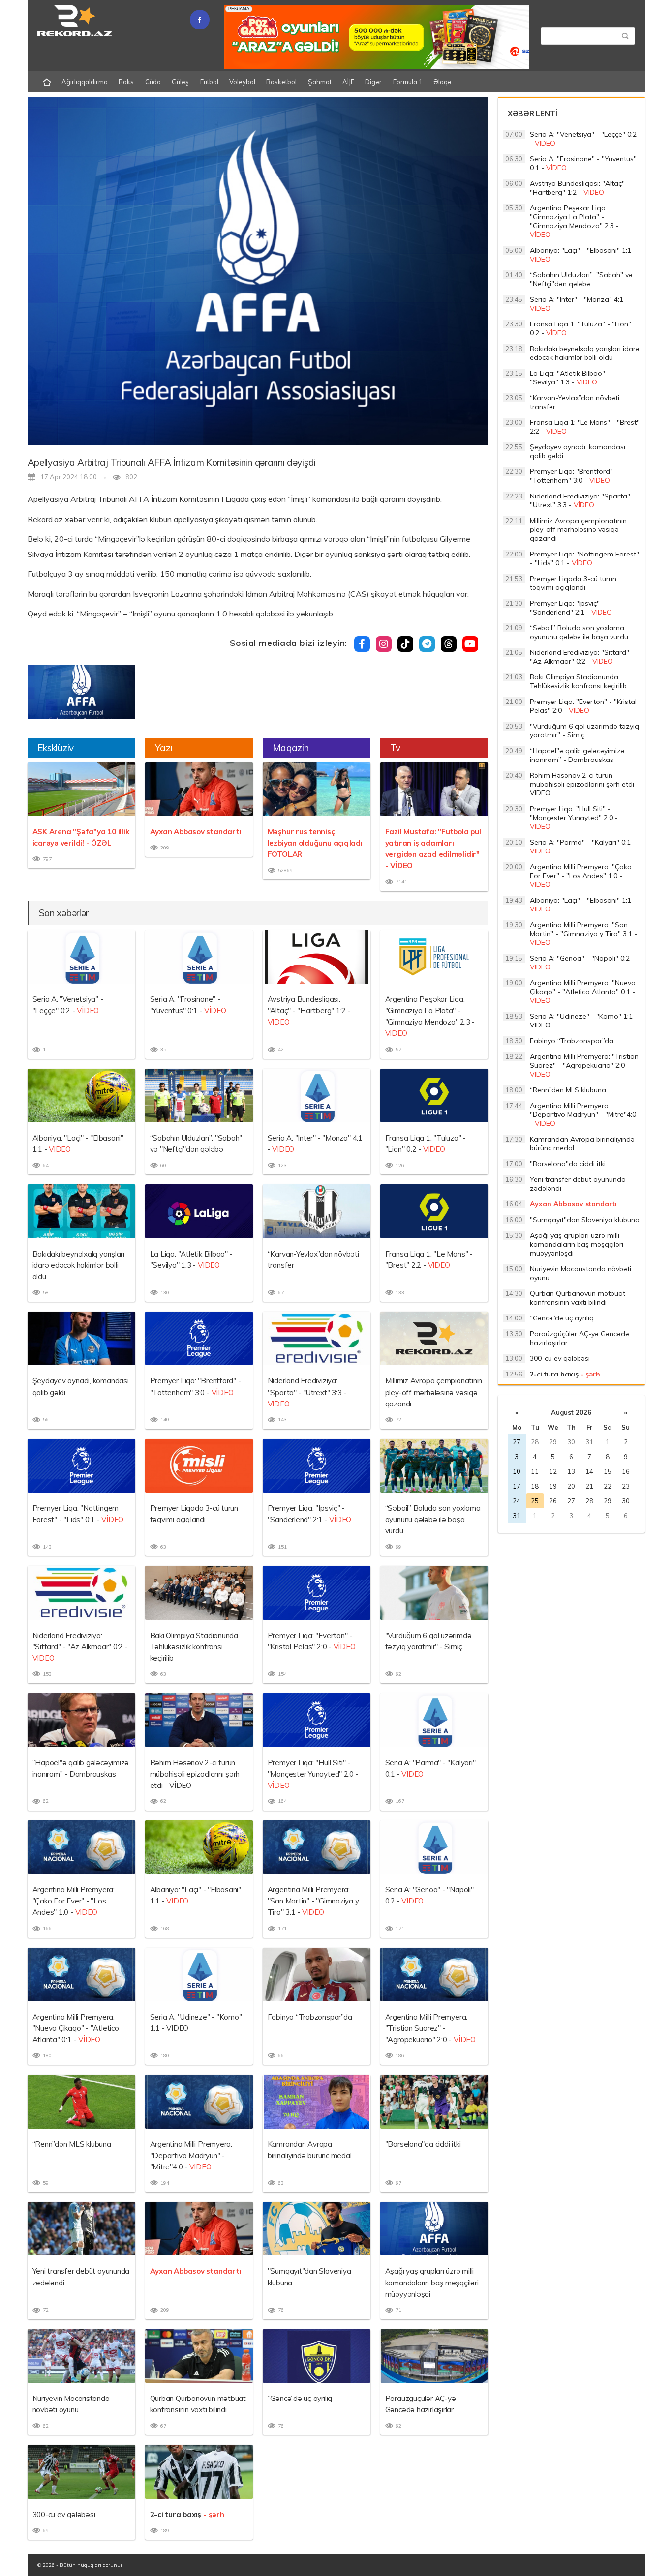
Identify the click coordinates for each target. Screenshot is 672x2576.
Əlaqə (443, 82)
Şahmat (320, 82)
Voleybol (242, 82)
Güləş (180, 82)
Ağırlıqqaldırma (85, 82)
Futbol (209, 82)
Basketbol (281, 82)
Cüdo (153, 82)
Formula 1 (408, 82)
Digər (373, 82)
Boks (126, 82)
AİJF (348, 82)
